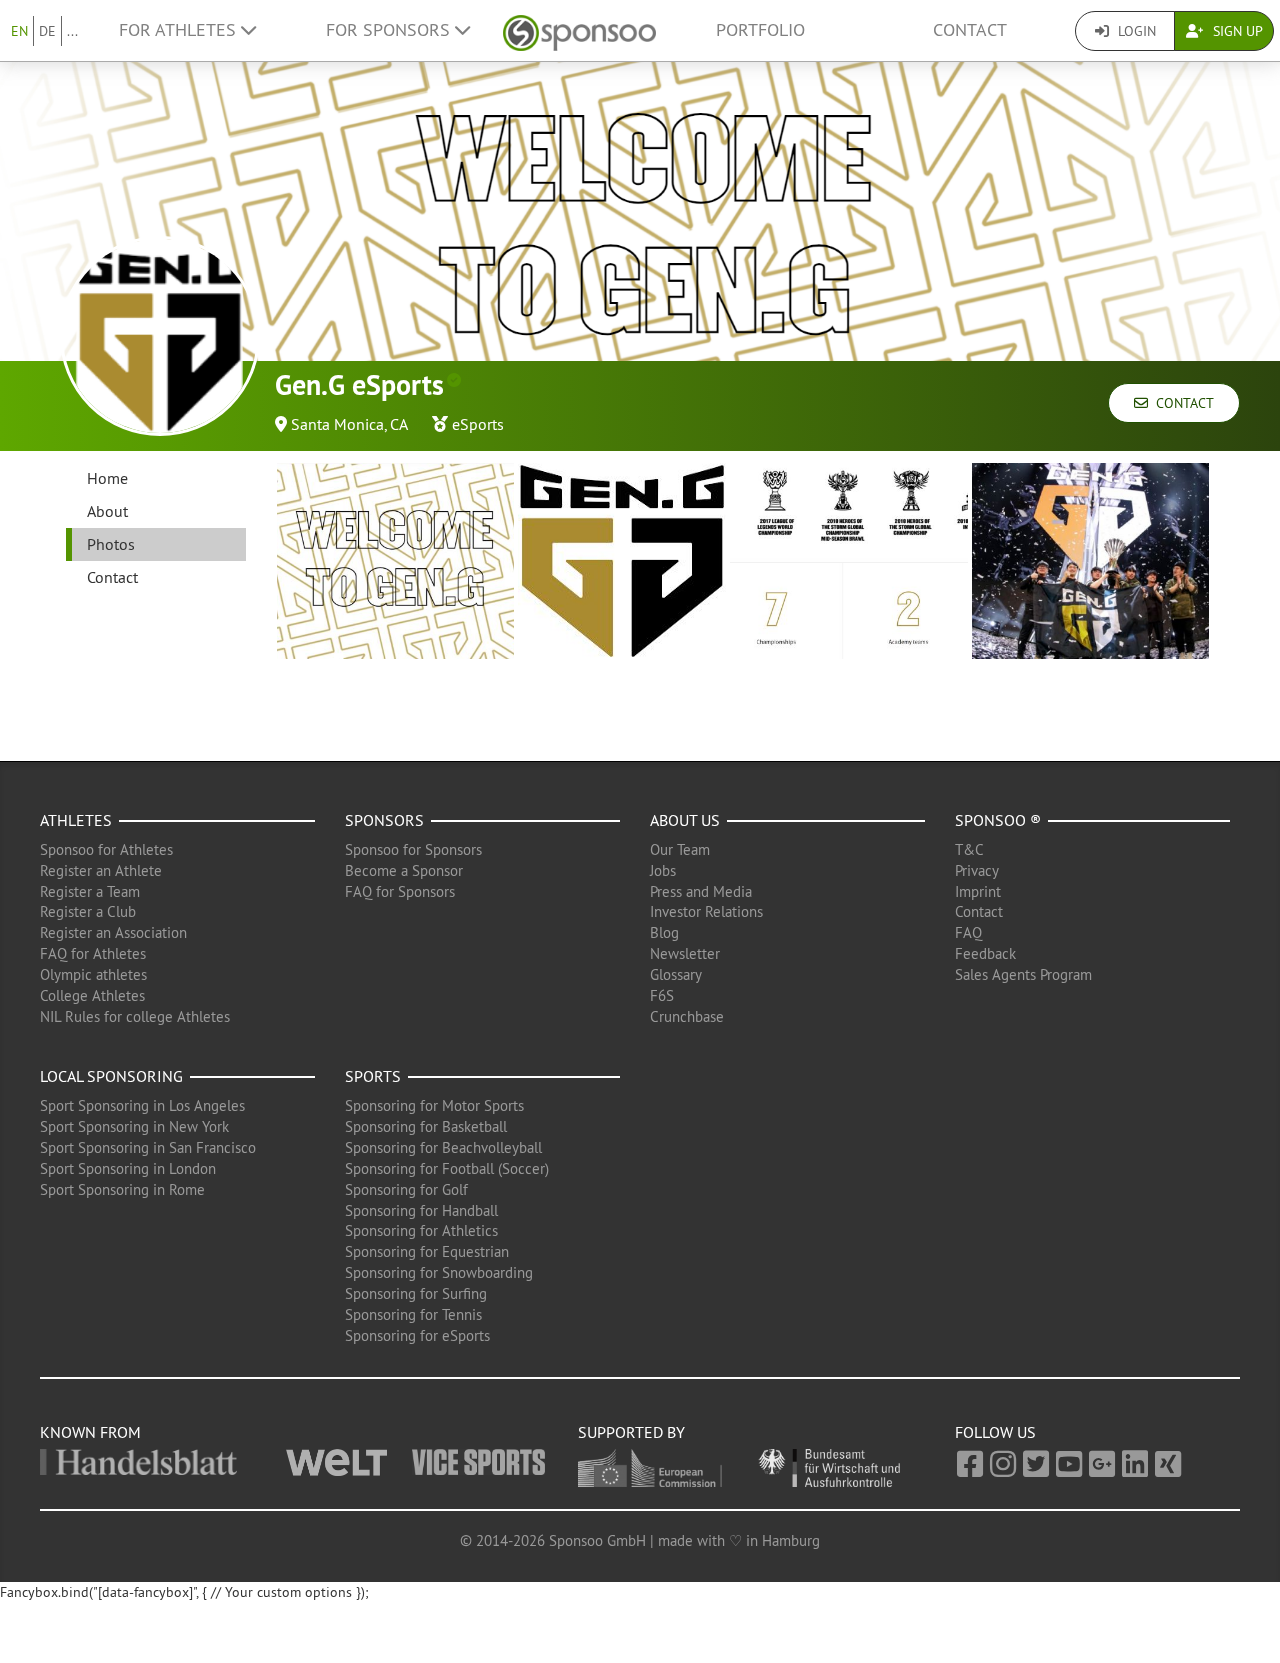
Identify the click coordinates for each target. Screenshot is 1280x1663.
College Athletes (92, 995)
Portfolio (760, 30)
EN (19, 31)
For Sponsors (390, 30)
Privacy (977, 870)
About (107, 511)
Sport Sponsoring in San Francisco (148, 1147)
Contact (970, 30)
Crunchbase (687, 1016)
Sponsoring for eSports (417, 1335)
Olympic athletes (93, 974)
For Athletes (180, 30)
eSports (478, 424)
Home (107, 478)
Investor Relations (706, 911)
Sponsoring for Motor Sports (434, 1105)
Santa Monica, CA (349, 424)
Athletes (76, 820)
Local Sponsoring (111, 1076)
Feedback (985, 953)
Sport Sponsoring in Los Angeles (142, 1105)
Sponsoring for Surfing (416, 1293)
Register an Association (113, 932)
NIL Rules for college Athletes (135, 1016)
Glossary (676, 974)
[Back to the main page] (579, 30)
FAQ (968, 932)
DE (47, 31)
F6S (662, 995)
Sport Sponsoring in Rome (122, 1189)
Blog (664, 932)
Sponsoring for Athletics (421, 1230)
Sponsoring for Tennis (413, 1314)
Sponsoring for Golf (406, 1189)
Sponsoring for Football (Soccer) (447, 1168)
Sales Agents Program (1023, 974)
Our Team (680, 849)
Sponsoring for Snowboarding (439, 1272)
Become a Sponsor (404, 870)
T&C (969, 849)
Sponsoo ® (998, 820)
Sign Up (1236, 31)
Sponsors (384, 820)
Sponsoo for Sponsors (413, 849)
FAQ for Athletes (93, 953)
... (72, 31)
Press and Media (701, 891)
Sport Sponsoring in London (128, 1168)
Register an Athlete (101, 870)
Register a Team (90, 891)
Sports (373, 1076)
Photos (111, 544)
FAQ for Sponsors (400, 891)
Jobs (663, 870)
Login (1135, 31)
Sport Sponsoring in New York (134, 1126)
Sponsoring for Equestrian (427, 1251)
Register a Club (88, 911)
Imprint (978, 891)
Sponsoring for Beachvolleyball (443, 1147)
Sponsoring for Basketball (426, 1126)
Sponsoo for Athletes (106, 849)
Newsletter (685, 953)
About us (685, 820)
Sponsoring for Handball (421, 1210)
